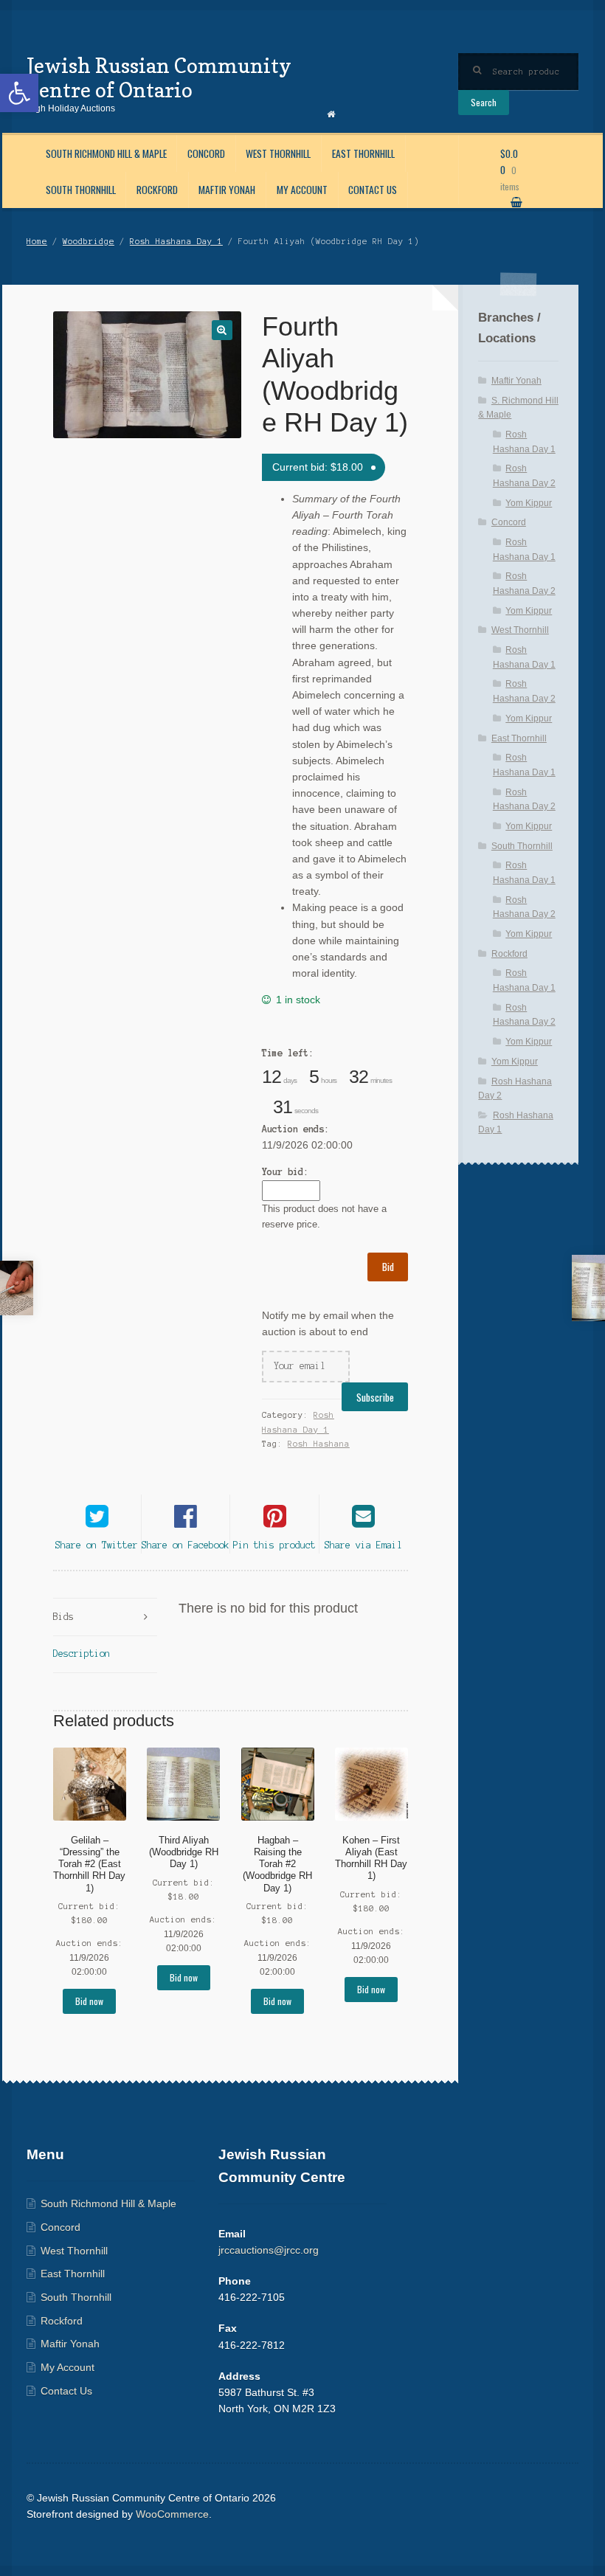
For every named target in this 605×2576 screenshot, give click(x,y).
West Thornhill (278, 153)
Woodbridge (89, 241)
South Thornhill (81, 190)
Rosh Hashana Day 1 (176, 241)
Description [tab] (82, 1654)
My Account (302, 190)
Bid (388, 1267)
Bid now (89, 2001)
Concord (206, 153)
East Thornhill (363, 153)
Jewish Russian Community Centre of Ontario (159, 77)
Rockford (157, 190)
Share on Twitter (97, 1545)
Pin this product (274, 1545)
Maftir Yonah (227, 190)
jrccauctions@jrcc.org (269, 2250)
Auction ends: (295, 1129)
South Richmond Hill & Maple (106, 153)
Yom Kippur (529, 503)
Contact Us (373, 190)
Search (484, 102)
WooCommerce (172, 2514)
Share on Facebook (186, 1545)
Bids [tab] (63, 1617)
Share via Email (363, 1545)
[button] (19, 93)
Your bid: (285, 1172)
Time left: (288, 1053)
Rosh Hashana (319, 1444)
